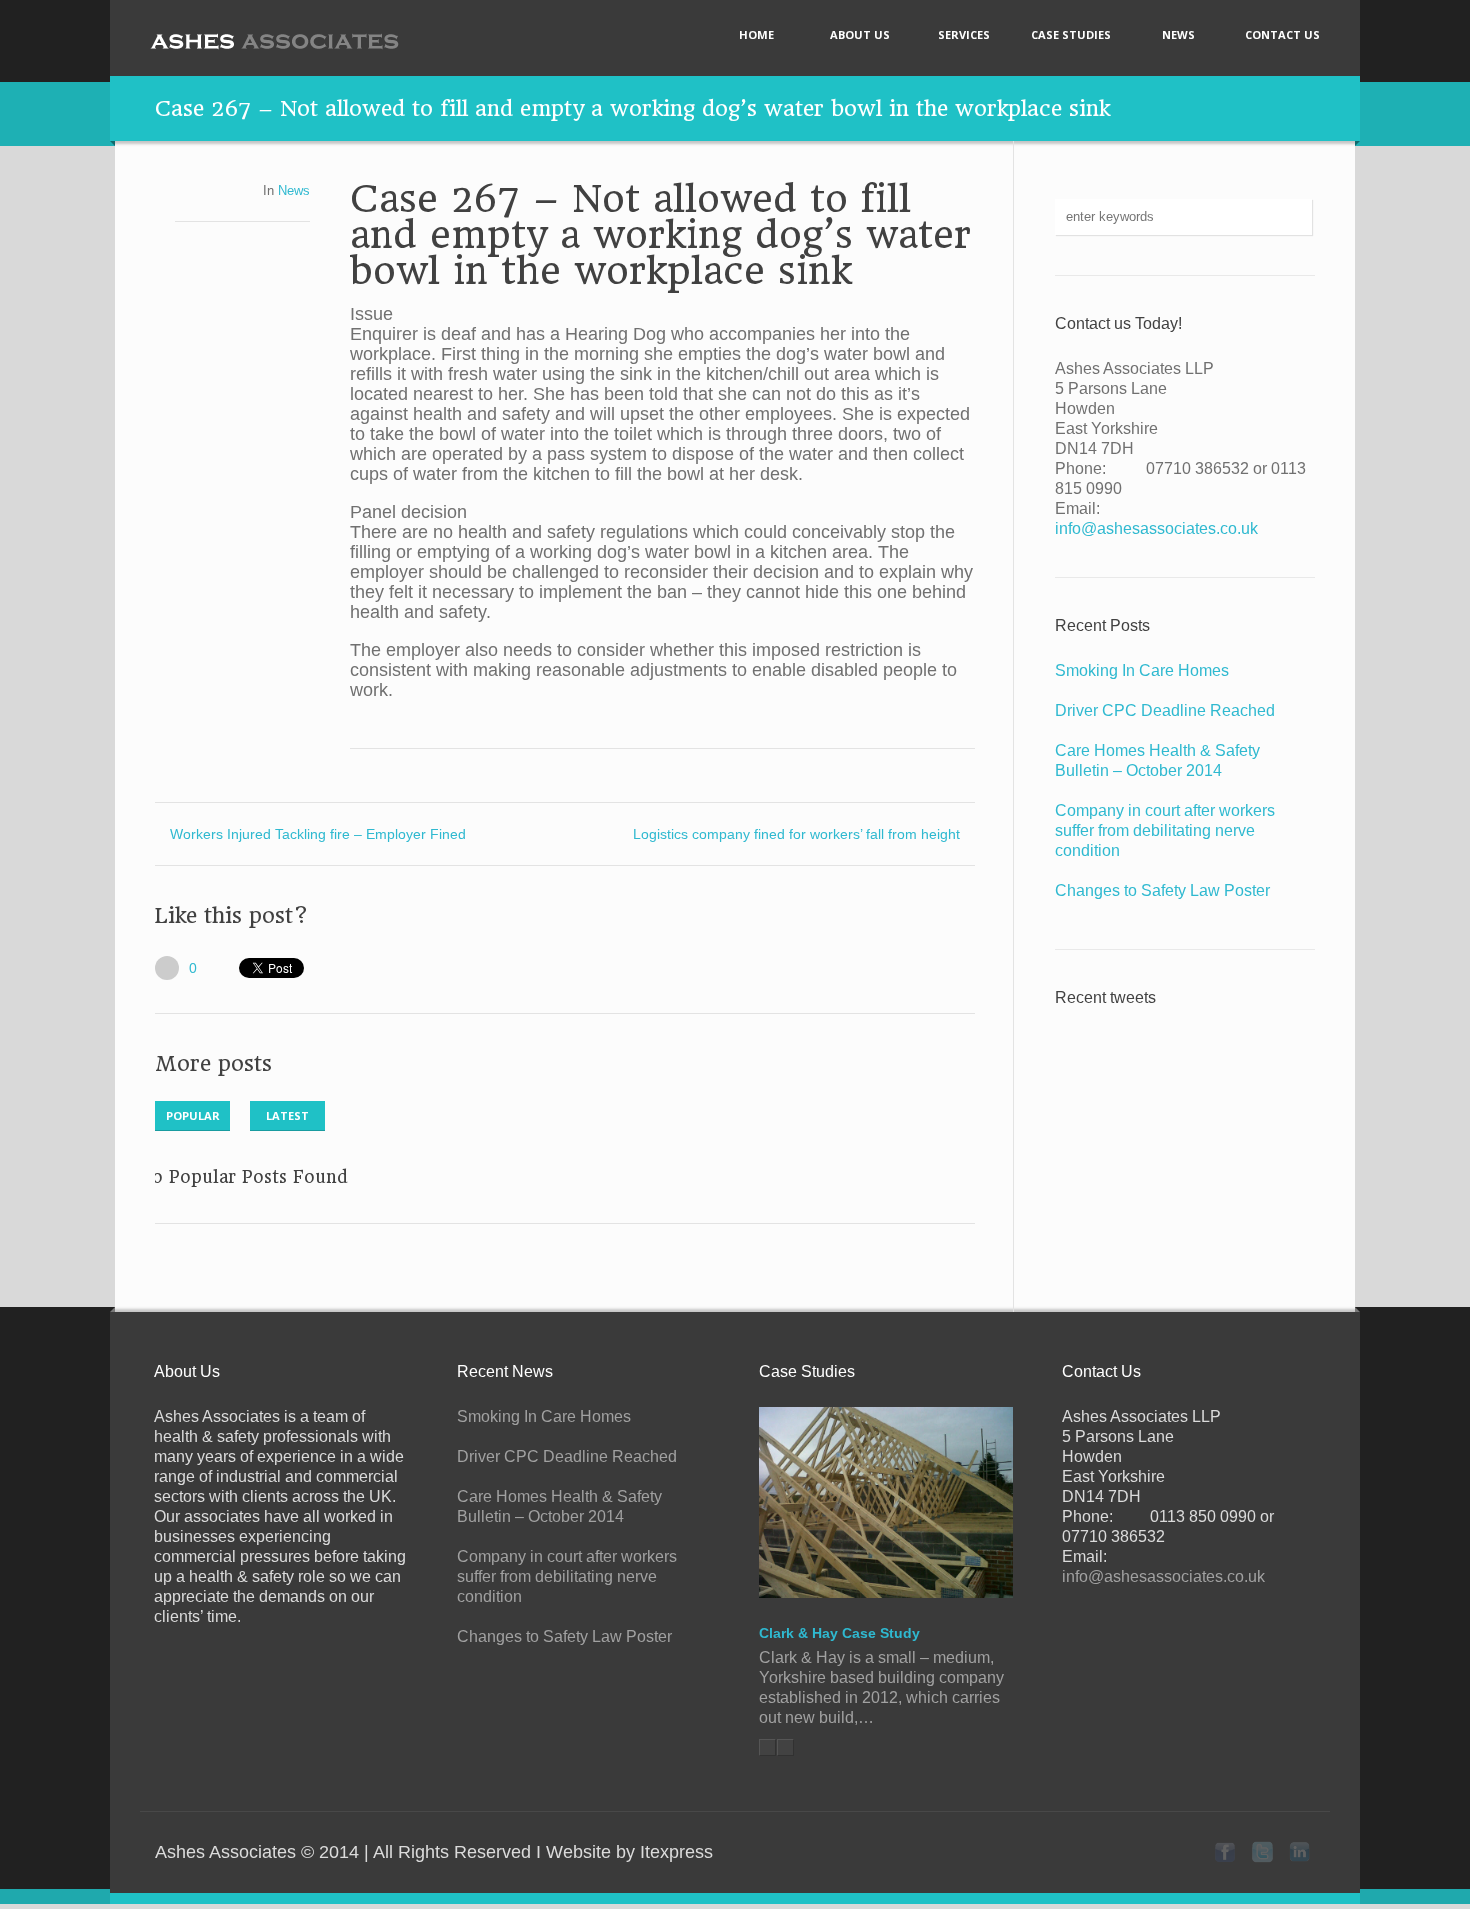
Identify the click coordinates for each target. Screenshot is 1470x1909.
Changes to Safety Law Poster (1162, 890)
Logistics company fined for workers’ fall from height (796, 834)
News (294, 190)
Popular (193, 1115)
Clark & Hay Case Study (839, 1633)
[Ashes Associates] (275, 41)
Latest (287, 1115)
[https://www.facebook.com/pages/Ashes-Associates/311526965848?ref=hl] (1225, 1852)
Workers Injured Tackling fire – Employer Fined (318, 834)
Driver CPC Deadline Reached (1165, 710)
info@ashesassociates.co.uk (1156, 528)
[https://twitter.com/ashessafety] (1262, 1852)
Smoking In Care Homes (1142, 670)
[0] (167, 968)
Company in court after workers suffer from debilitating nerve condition (1165, 830)
